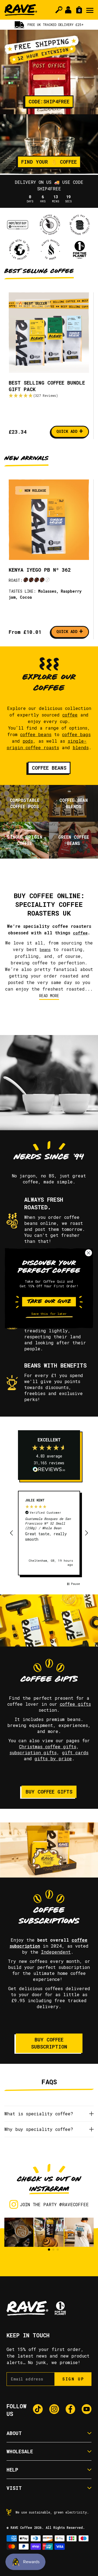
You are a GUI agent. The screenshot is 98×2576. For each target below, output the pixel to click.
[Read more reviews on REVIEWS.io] (49, 1470)
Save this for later (49, 1314)
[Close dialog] (89, 1253)
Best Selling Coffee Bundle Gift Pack (47, 386)
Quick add (70, 431)
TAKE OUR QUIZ (49, 1302)
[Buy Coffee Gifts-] (49, 1620)
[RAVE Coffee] (21, 10)
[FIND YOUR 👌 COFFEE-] (49, 144)
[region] (49, 1533)
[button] (49, 396)
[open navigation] (90, 10)
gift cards (75, 1752)
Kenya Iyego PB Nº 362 (40, 570)
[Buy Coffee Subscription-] (49, 1850)
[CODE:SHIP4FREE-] (49, 72)
